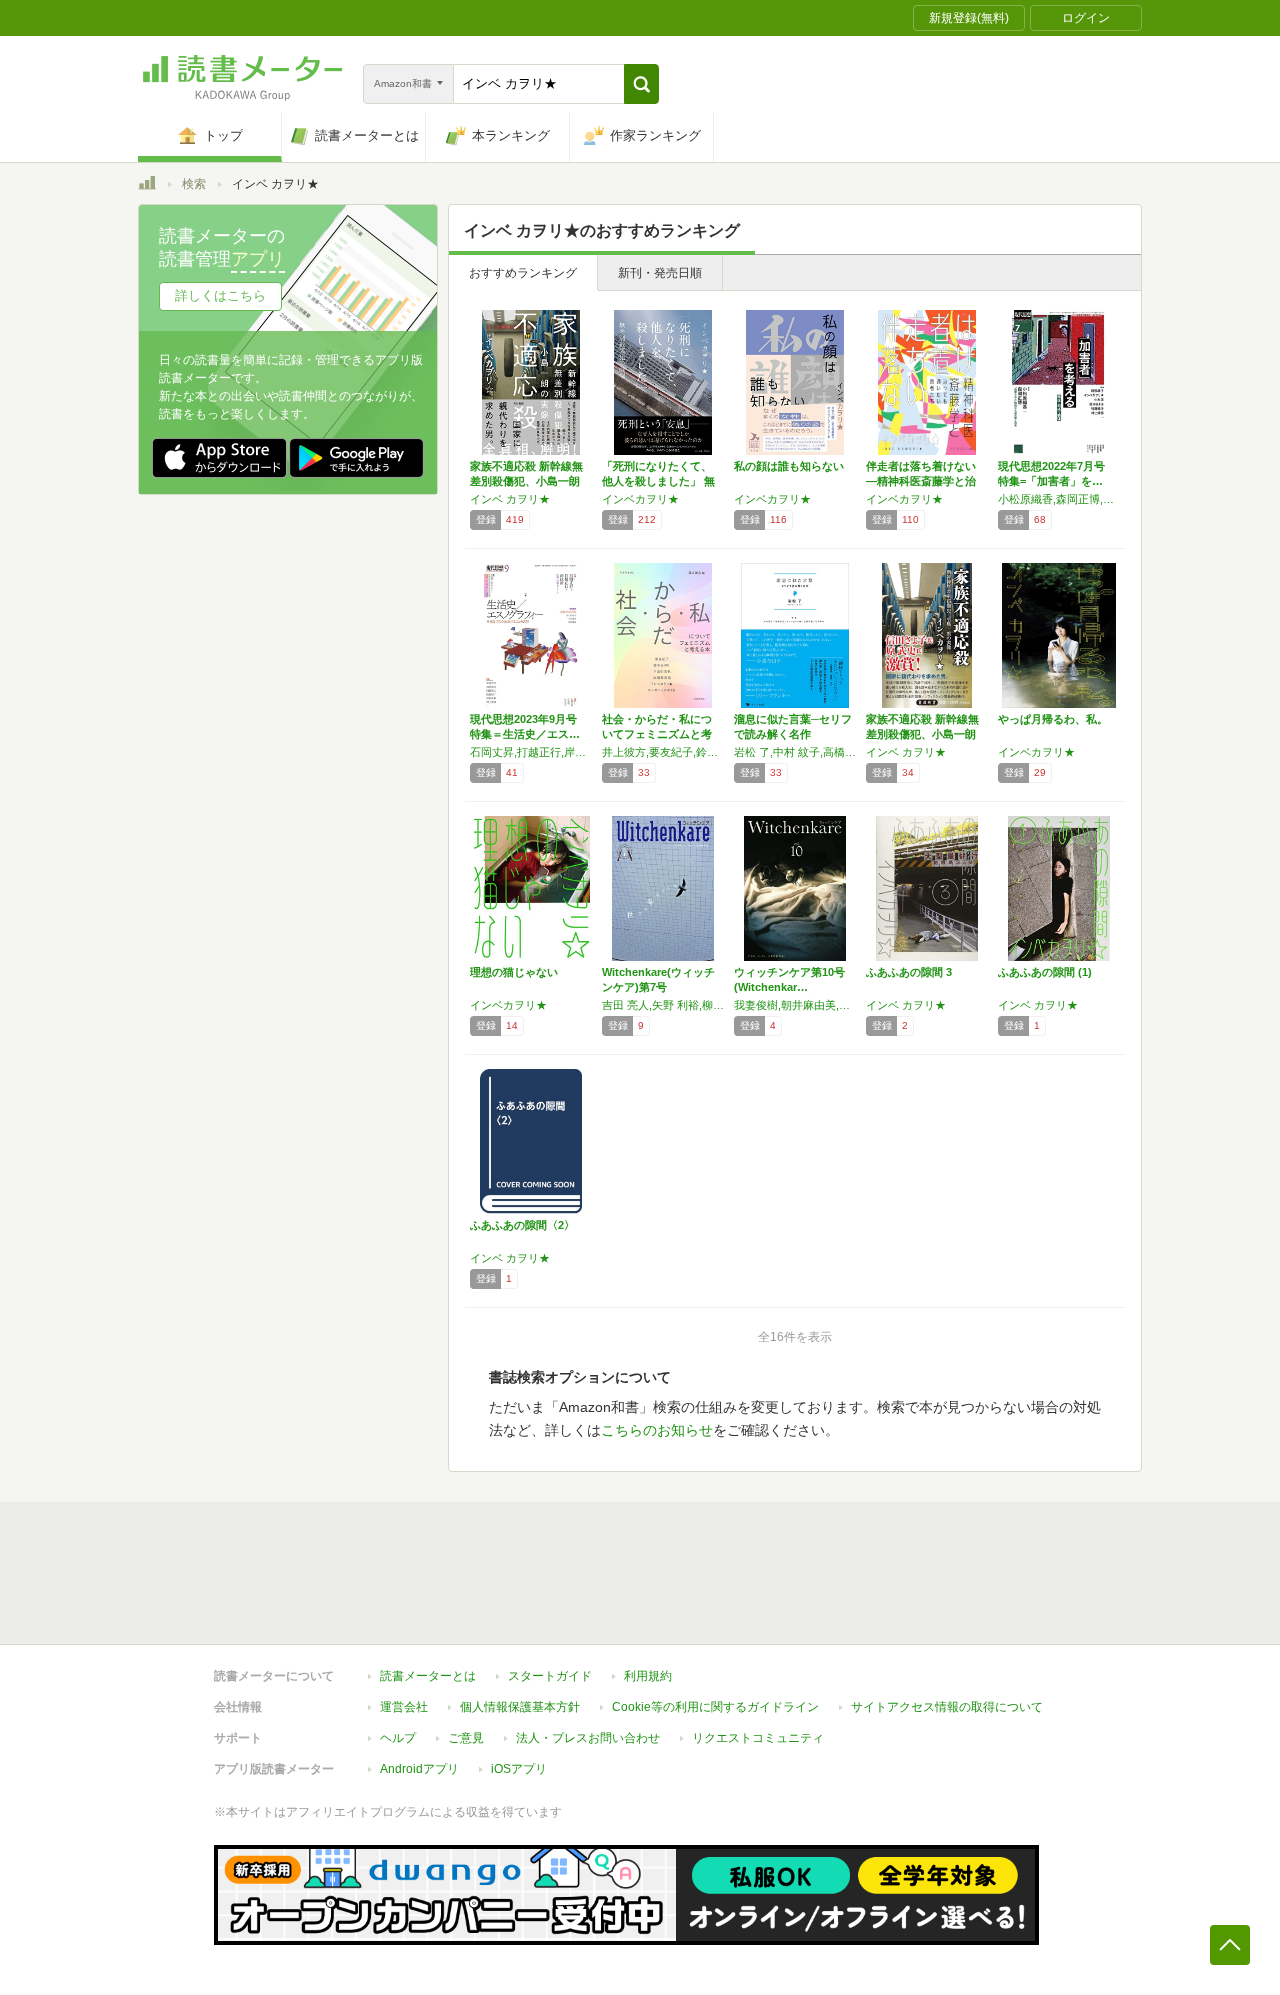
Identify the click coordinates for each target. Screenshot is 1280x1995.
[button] (641, 84)
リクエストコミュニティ (758, 1738)
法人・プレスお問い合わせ (588, 1738)
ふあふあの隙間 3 (909, 972)
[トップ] (147, 186)
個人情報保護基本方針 (520, 1707)
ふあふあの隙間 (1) (1045, 972)
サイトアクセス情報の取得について (947, 1707)
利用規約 (648, 1676)
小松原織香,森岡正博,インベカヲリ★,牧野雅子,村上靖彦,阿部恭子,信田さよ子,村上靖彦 (1059, 499)
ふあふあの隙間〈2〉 (522, 1225)
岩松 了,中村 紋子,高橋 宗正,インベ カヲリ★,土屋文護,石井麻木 (795, 752)
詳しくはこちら (220, 295)
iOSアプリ (519, 1769)
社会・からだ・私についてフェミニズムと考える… (657, 734)
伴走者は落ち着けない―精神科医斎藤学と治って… (921, 481)
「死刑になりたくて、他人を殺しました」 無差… (658, 481)
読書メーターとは (428, 1676)
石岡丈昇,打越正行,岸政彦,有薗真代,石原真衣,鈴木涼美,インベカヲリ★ (531, 752)
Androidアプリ (419, 1769)
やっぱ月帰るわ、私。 (1053, 719)
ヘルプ (398, 1738)
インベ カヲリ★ (510, 499)
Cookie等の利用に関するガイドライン (715, 1707)
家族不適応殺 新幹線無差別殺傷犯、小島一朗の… (526, 481)
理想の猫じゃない (514, 972)
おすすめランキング (523, 273)
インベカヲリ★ (640, 499)
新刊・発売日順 (660, 273)
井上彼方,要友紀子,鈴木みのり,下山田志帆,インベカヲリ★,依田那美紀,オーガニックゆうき (663, 752)
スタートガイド (550, 1676)
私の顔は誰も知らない (789, 466)
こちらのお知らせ (657, 1430)
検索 (194, 184)
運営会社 (404, 1707)
